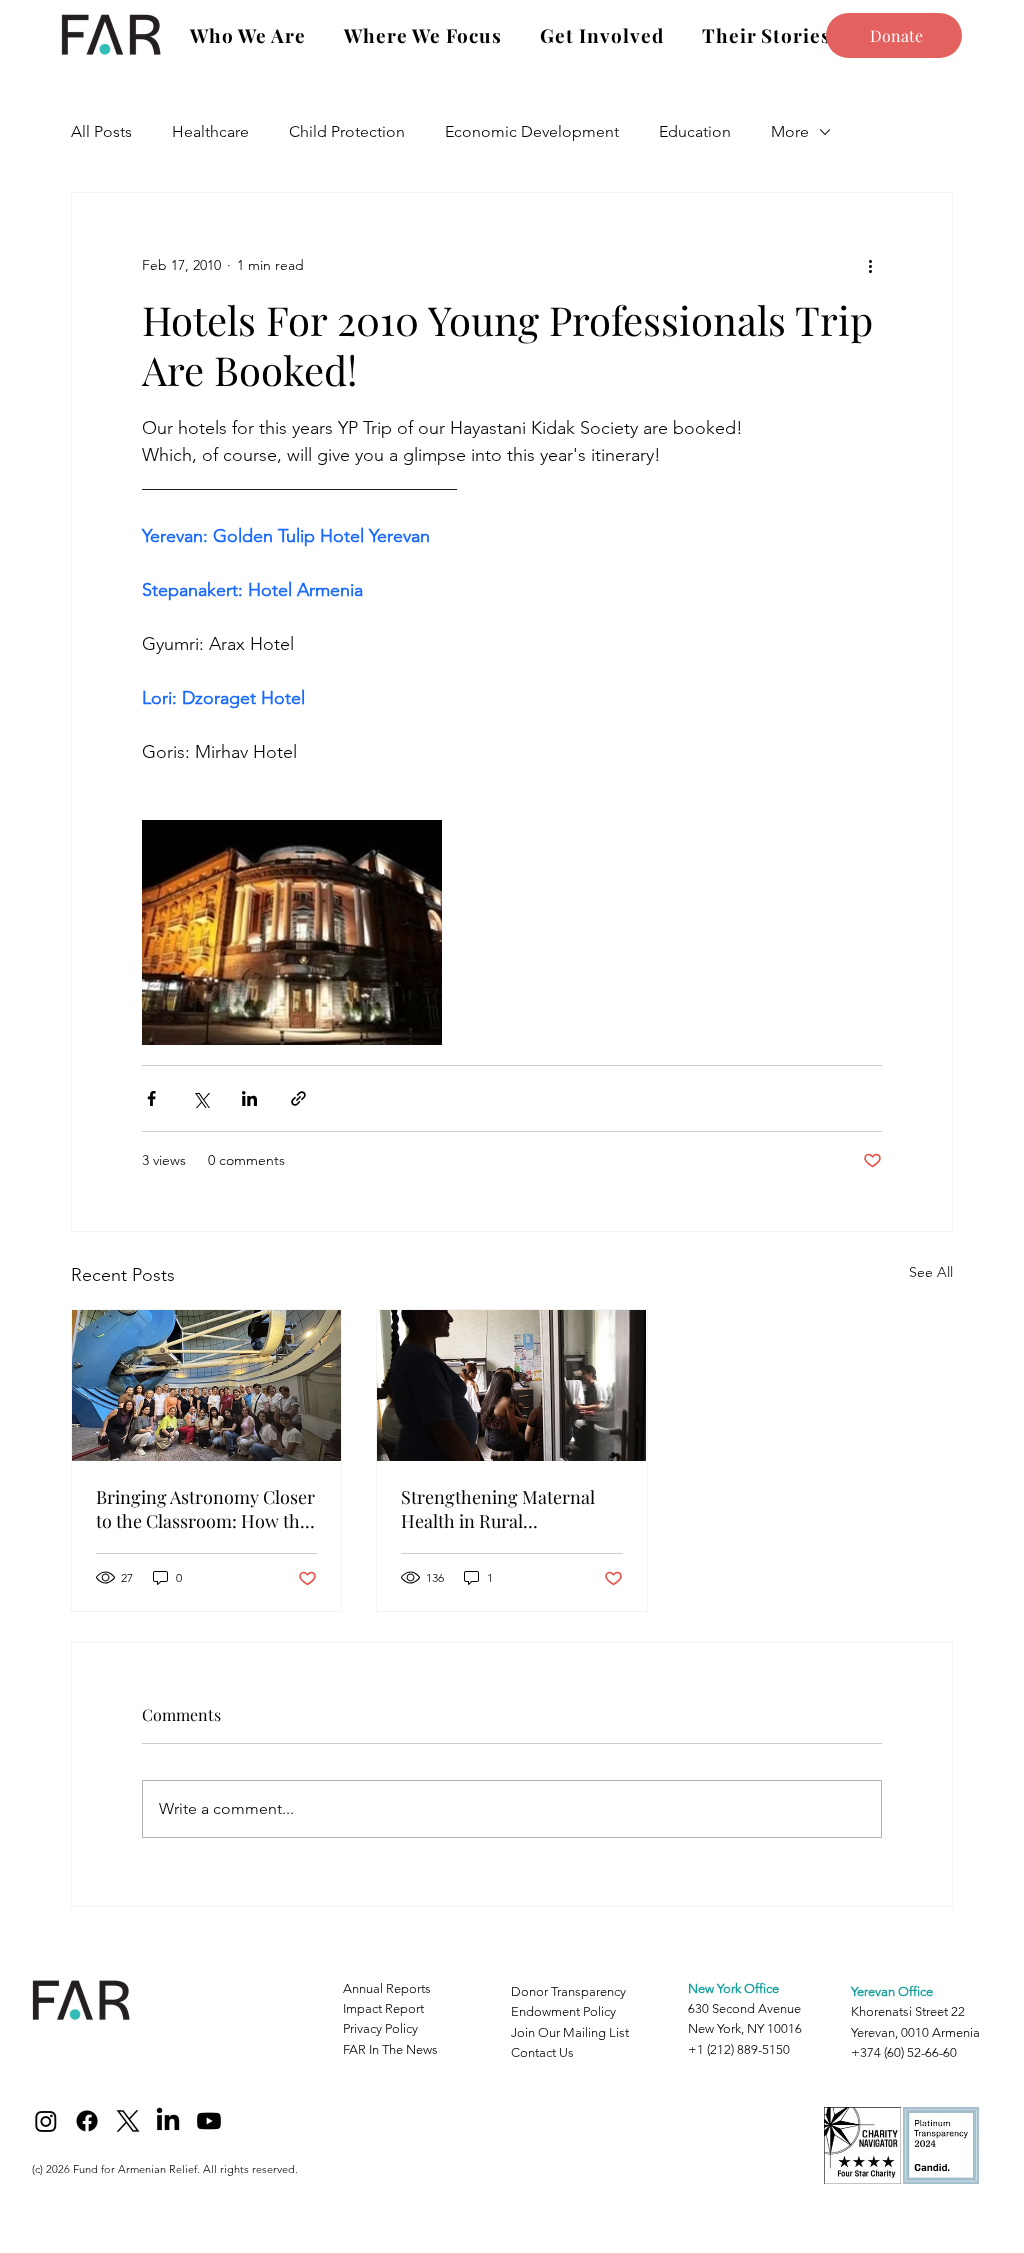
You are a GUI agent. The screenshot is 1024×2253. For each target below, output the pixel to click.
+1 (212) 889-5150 (739, 2049)
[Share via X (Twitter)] (200, 1098)
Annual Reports (387, 1988)
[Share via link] (298, 1098)
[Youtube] (209, 2121)
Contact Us (542, 2052)
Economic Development (532, 131)
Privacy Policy (380, 2028)
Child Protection (347, 131)
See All (931, 1272)
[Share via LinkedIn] (249, 1098)
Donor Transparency (568, 1991)
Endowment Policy (563, 2011)
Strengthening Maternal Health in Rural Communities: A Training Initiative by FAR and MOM (507, 1509)
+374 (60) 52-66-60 (904, 2052)
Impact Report (383, 2008)
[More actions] (870, 265)
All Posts (101, 131)
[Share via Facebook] (151, 1098)
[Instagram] (46, 2121)
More (790, 131)
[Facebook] (87, 2121)
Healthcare (210, 131)
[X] (128, 2121)
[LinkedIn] (168, 2121)
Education (695, 131)
